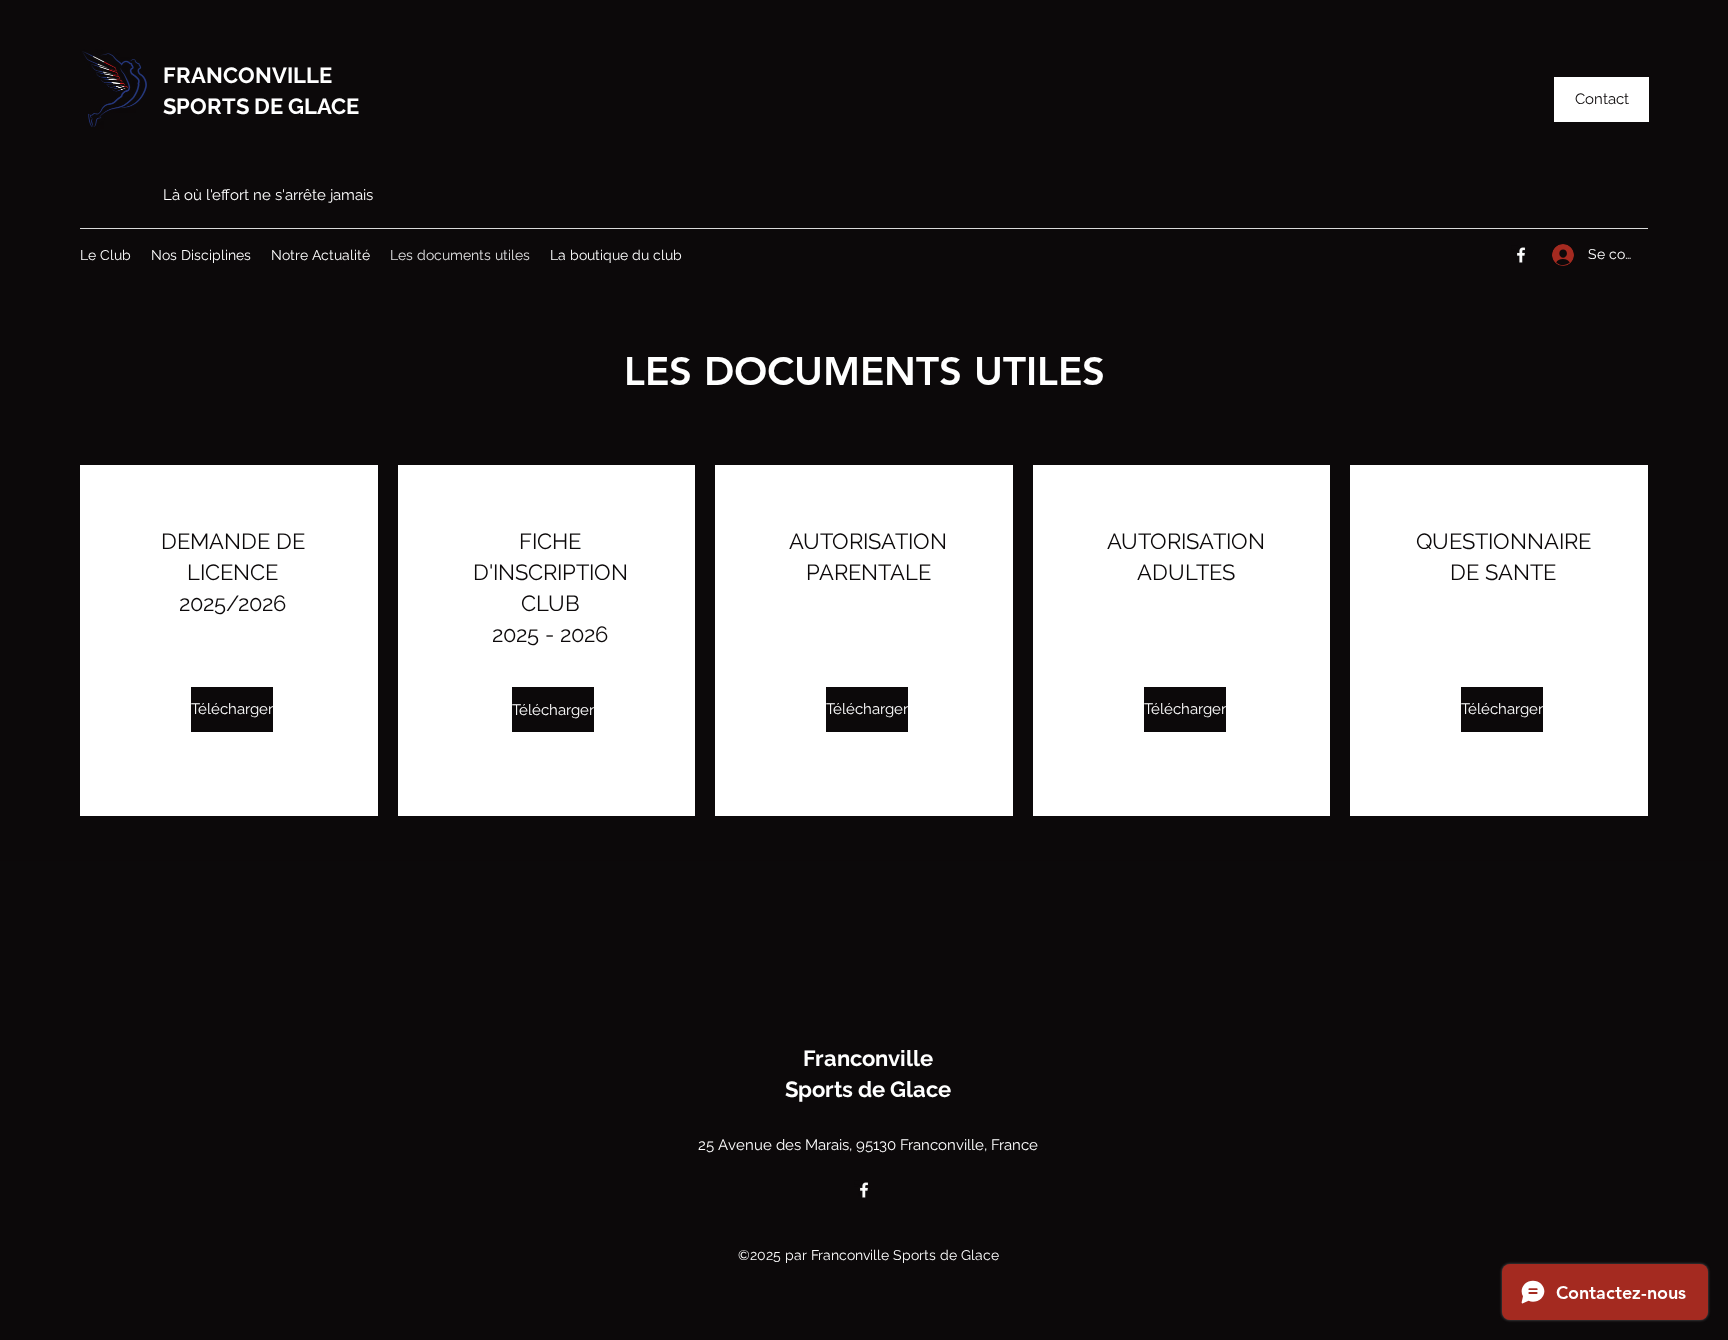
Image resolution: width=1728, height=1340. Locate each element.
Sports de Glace (868, 1089)
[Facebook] (1521, 255)
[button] (1601, 99)
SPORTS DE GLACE (261, 106)
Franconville (868, 1058)
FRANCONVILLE (247, 75)
